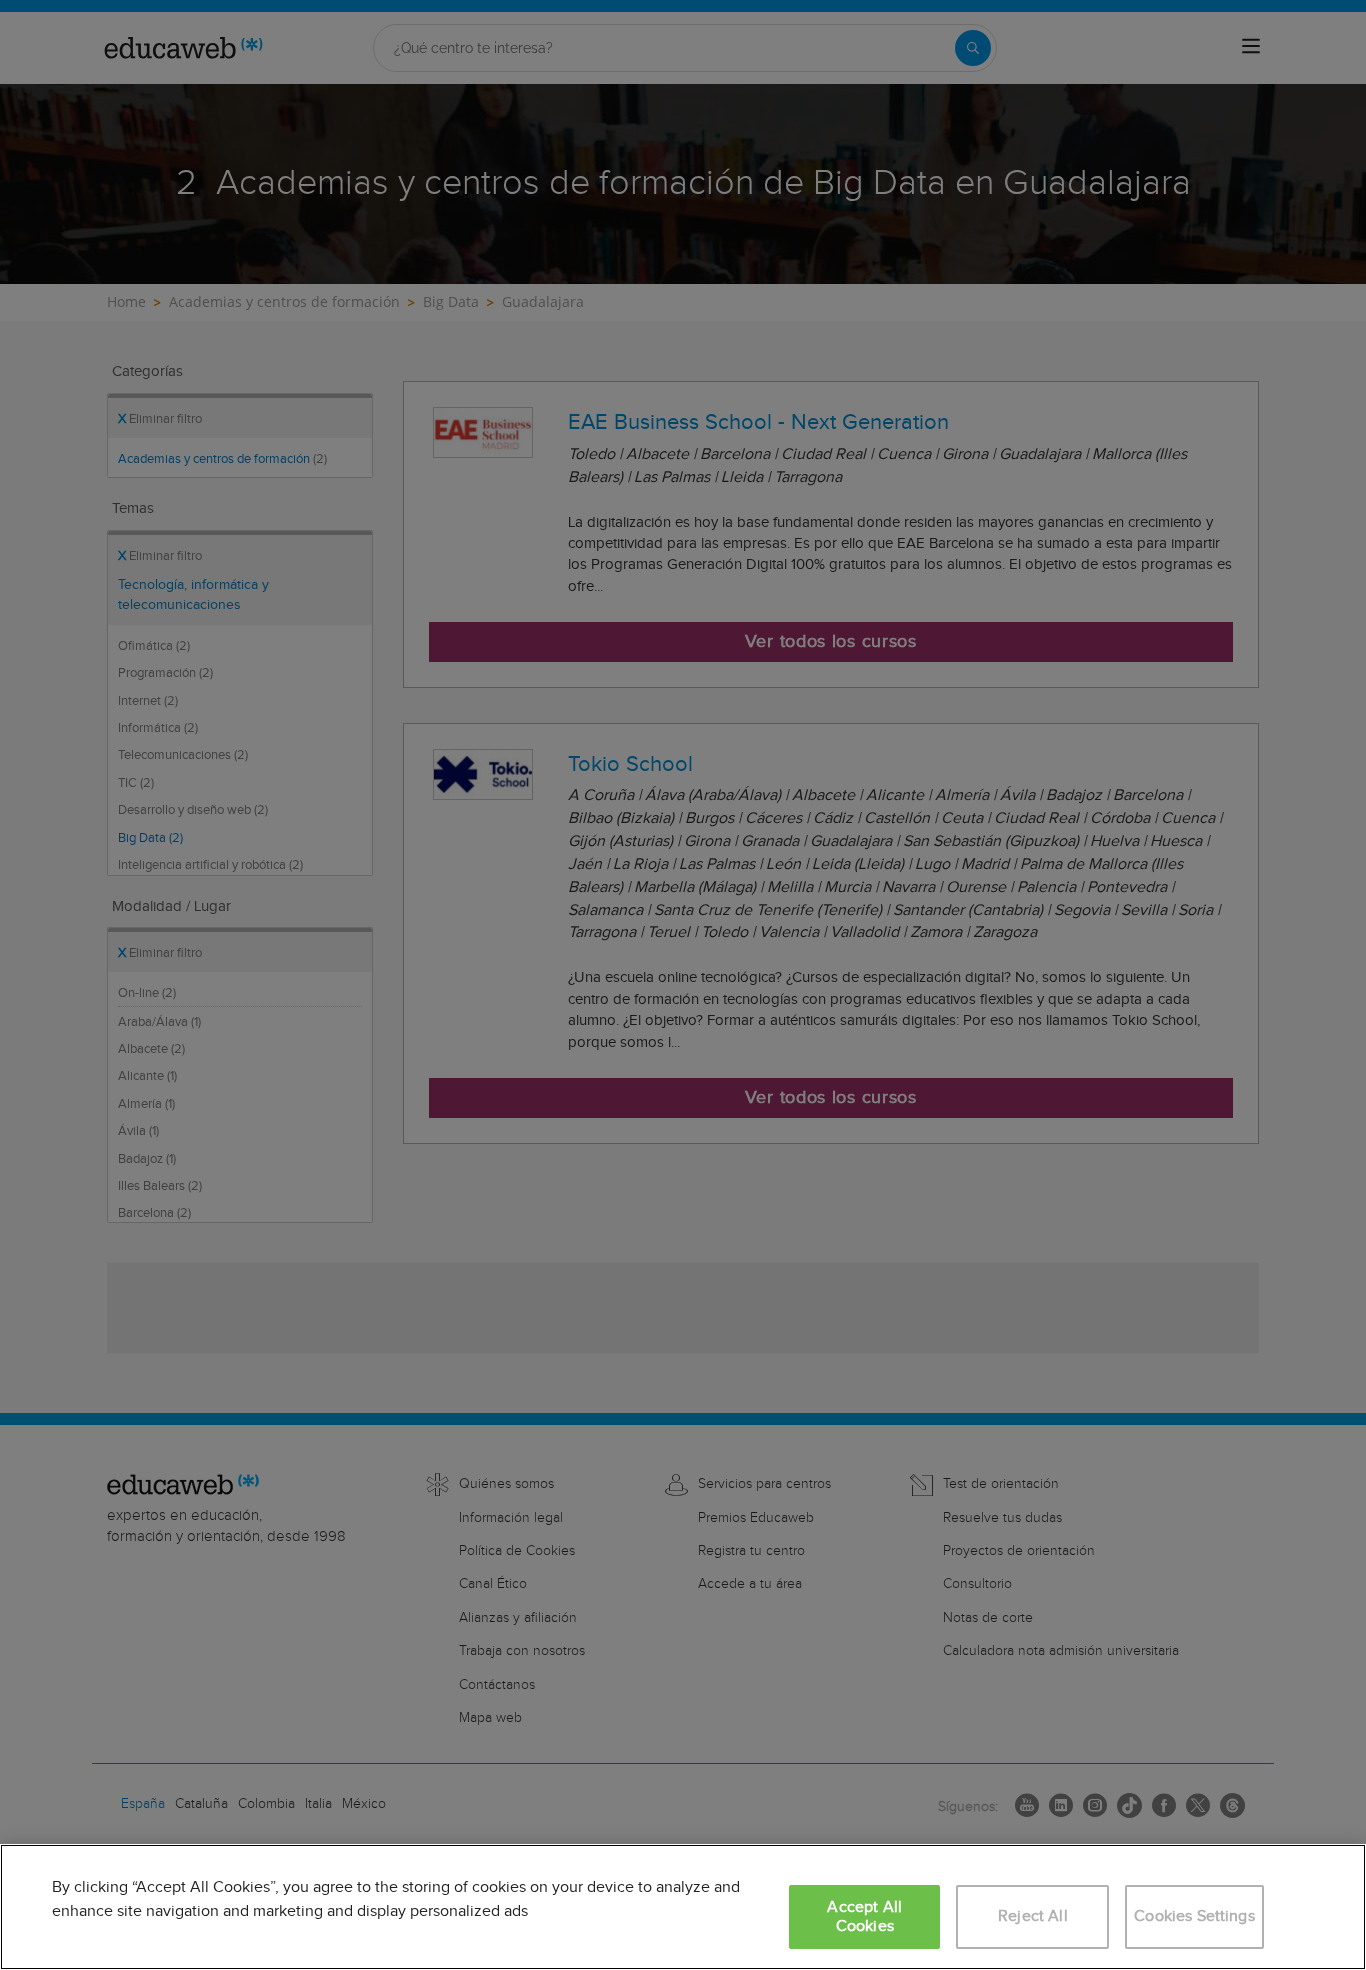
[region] (683, 1907)
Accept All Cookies (864, 1917)
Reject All (1033, 1916)
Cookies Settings (1194, 1916)
